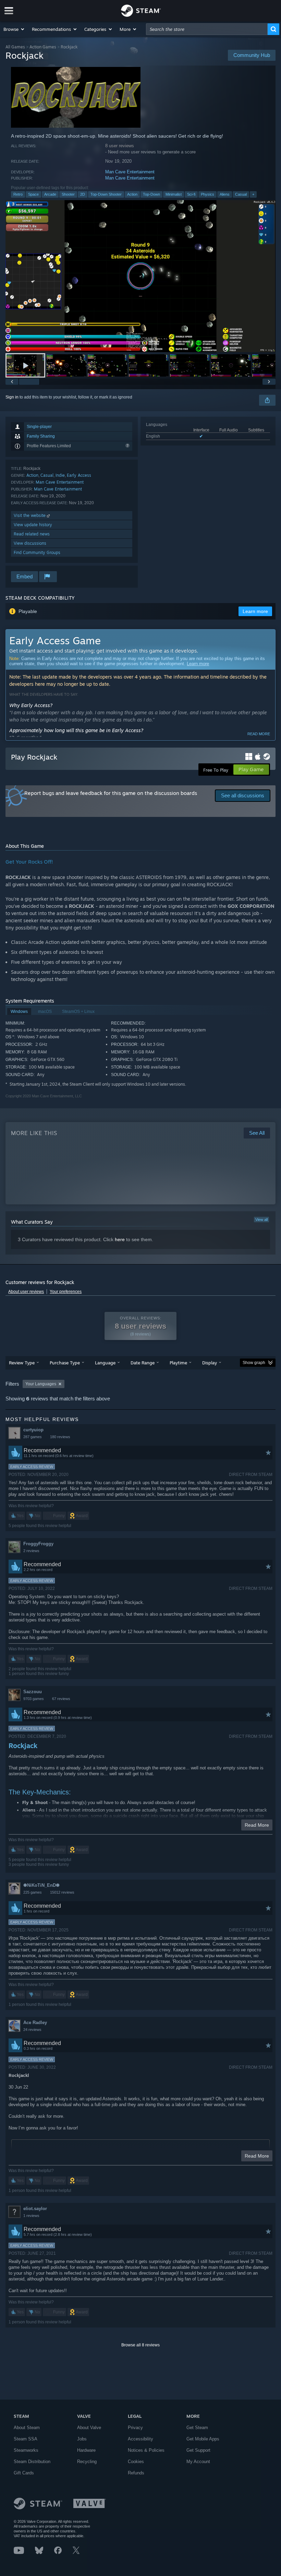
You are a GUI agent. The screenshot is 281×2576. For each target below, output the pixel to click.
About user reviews (26, 1292)
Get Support (198, 2450)
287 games (33, 1437)
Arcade (50, 194)
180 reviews (60, 1437)
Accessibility (140, 2439)
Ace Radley (35, 2023)
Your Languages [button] (41, 1384)
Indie (60, 475)
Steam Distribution (32, 2462)
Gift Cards (24, 2473)
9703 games (34, 1699)
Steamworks (26, 2450)
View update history (33, 525)
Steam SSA (26, 2439)
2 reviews (31, 1551)
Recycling (87, 2462)
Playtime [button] (178, 1363)
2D (83, 194)
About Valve (89, 2428)
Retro (18, 194)
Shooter (68, 194)
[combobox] (207, 29)
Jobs (82, 2439)
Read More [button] (257, 1825)
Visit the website (30, 515)
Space (33, 194)
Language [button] (105, 1363)
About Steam (27, 2428)
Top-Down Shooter (106, 194)
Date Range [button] (143, 1363)
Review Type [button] (22, 1363)
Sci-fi (191, 194)
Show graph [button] (254, 1363)
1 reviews (31, 2216)
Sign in (12, 397)
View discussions (30, 543)
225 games (33, 1892)
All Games (15, 47)
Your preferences (66, 1292)
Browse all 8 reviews (140, 2345)
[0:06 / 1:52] (140, 276)
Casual (241, 194)
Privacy (135, 2428)
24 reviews (32, 2030)
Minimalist (174, 194)
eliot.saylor (35, 2209)
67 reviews (61, 1699)
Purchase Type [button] (65, 1363)
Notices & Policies (146, 2450)
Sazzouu (33, 1692)
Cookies (136, 2462)
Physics (207, 194)
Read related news (32, 534)
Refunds (136, 2473)
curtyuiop (33, 1430)
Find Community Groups (37, 552)
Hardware (86, 2450)
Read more (259, 734)
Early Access (79, 475)
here (120, 1239)
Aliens (225, 194)
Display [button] (210, 1363)
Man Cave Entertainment (130, 172)
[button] (14, 29)
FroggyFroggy (38, 1544)
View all (261, 1220)
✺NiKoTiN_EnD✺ (41, 1885)
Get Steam (197, 2428)
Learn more (198, 664)
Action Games (43, 47)
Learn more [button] (255, 611)
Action (132, 194)
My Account (198, 2462)
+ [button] (253, 194)
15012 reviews (62, 1892)
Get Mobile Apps (203, 2439)
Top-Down (151, 194)
